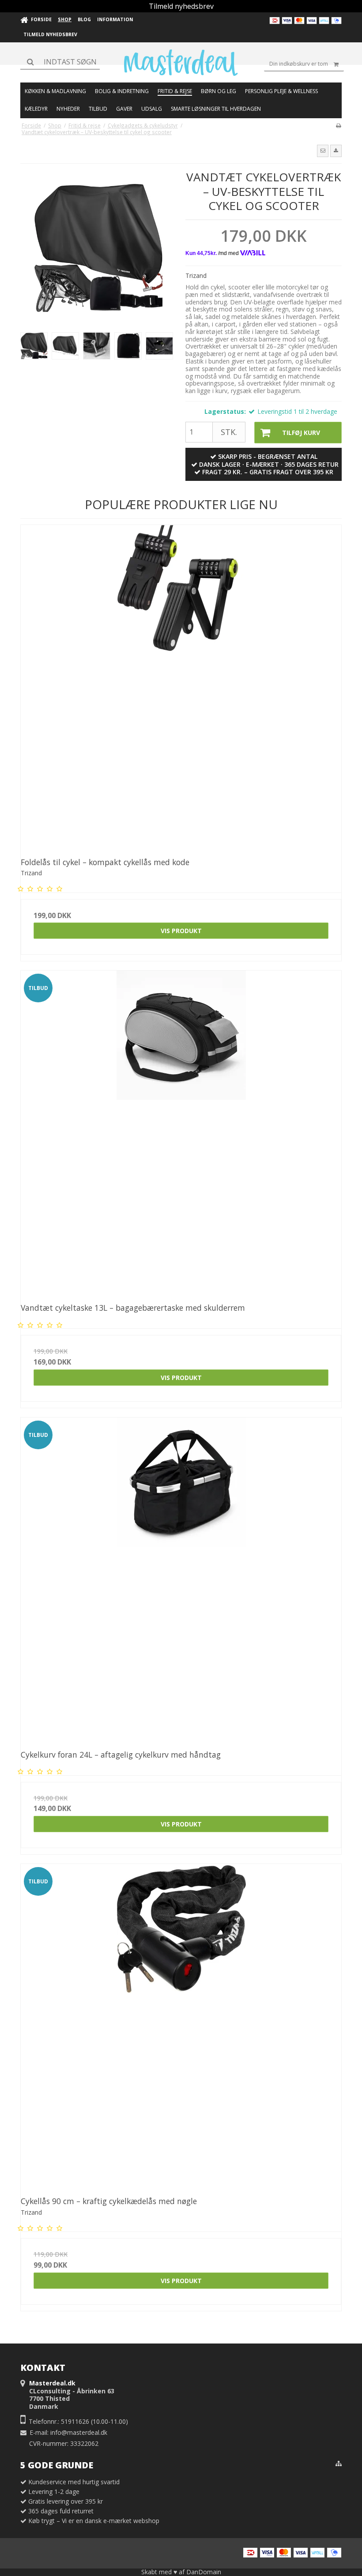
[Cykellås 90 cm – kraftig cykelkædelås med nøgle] (181, 2024)
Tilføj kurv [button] (301, 433)
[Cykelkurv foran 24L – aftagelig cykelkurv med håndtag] (181, 1578)
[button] (323, 151)
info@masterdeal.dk (79, 2432)
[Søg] (60, 62)
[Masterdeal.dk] (181, 63)
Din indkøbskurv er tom (299, 64)
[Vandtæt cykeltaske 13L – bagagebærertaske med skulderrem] (181, 1131)
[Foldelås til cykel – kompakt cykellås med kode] (181, 685)
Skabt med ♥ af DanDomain (181, 2572)
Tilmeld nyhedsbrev (181, 6)
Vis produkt (181, 931)
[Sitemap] (339, 2464)
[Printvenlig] (338, 125)
